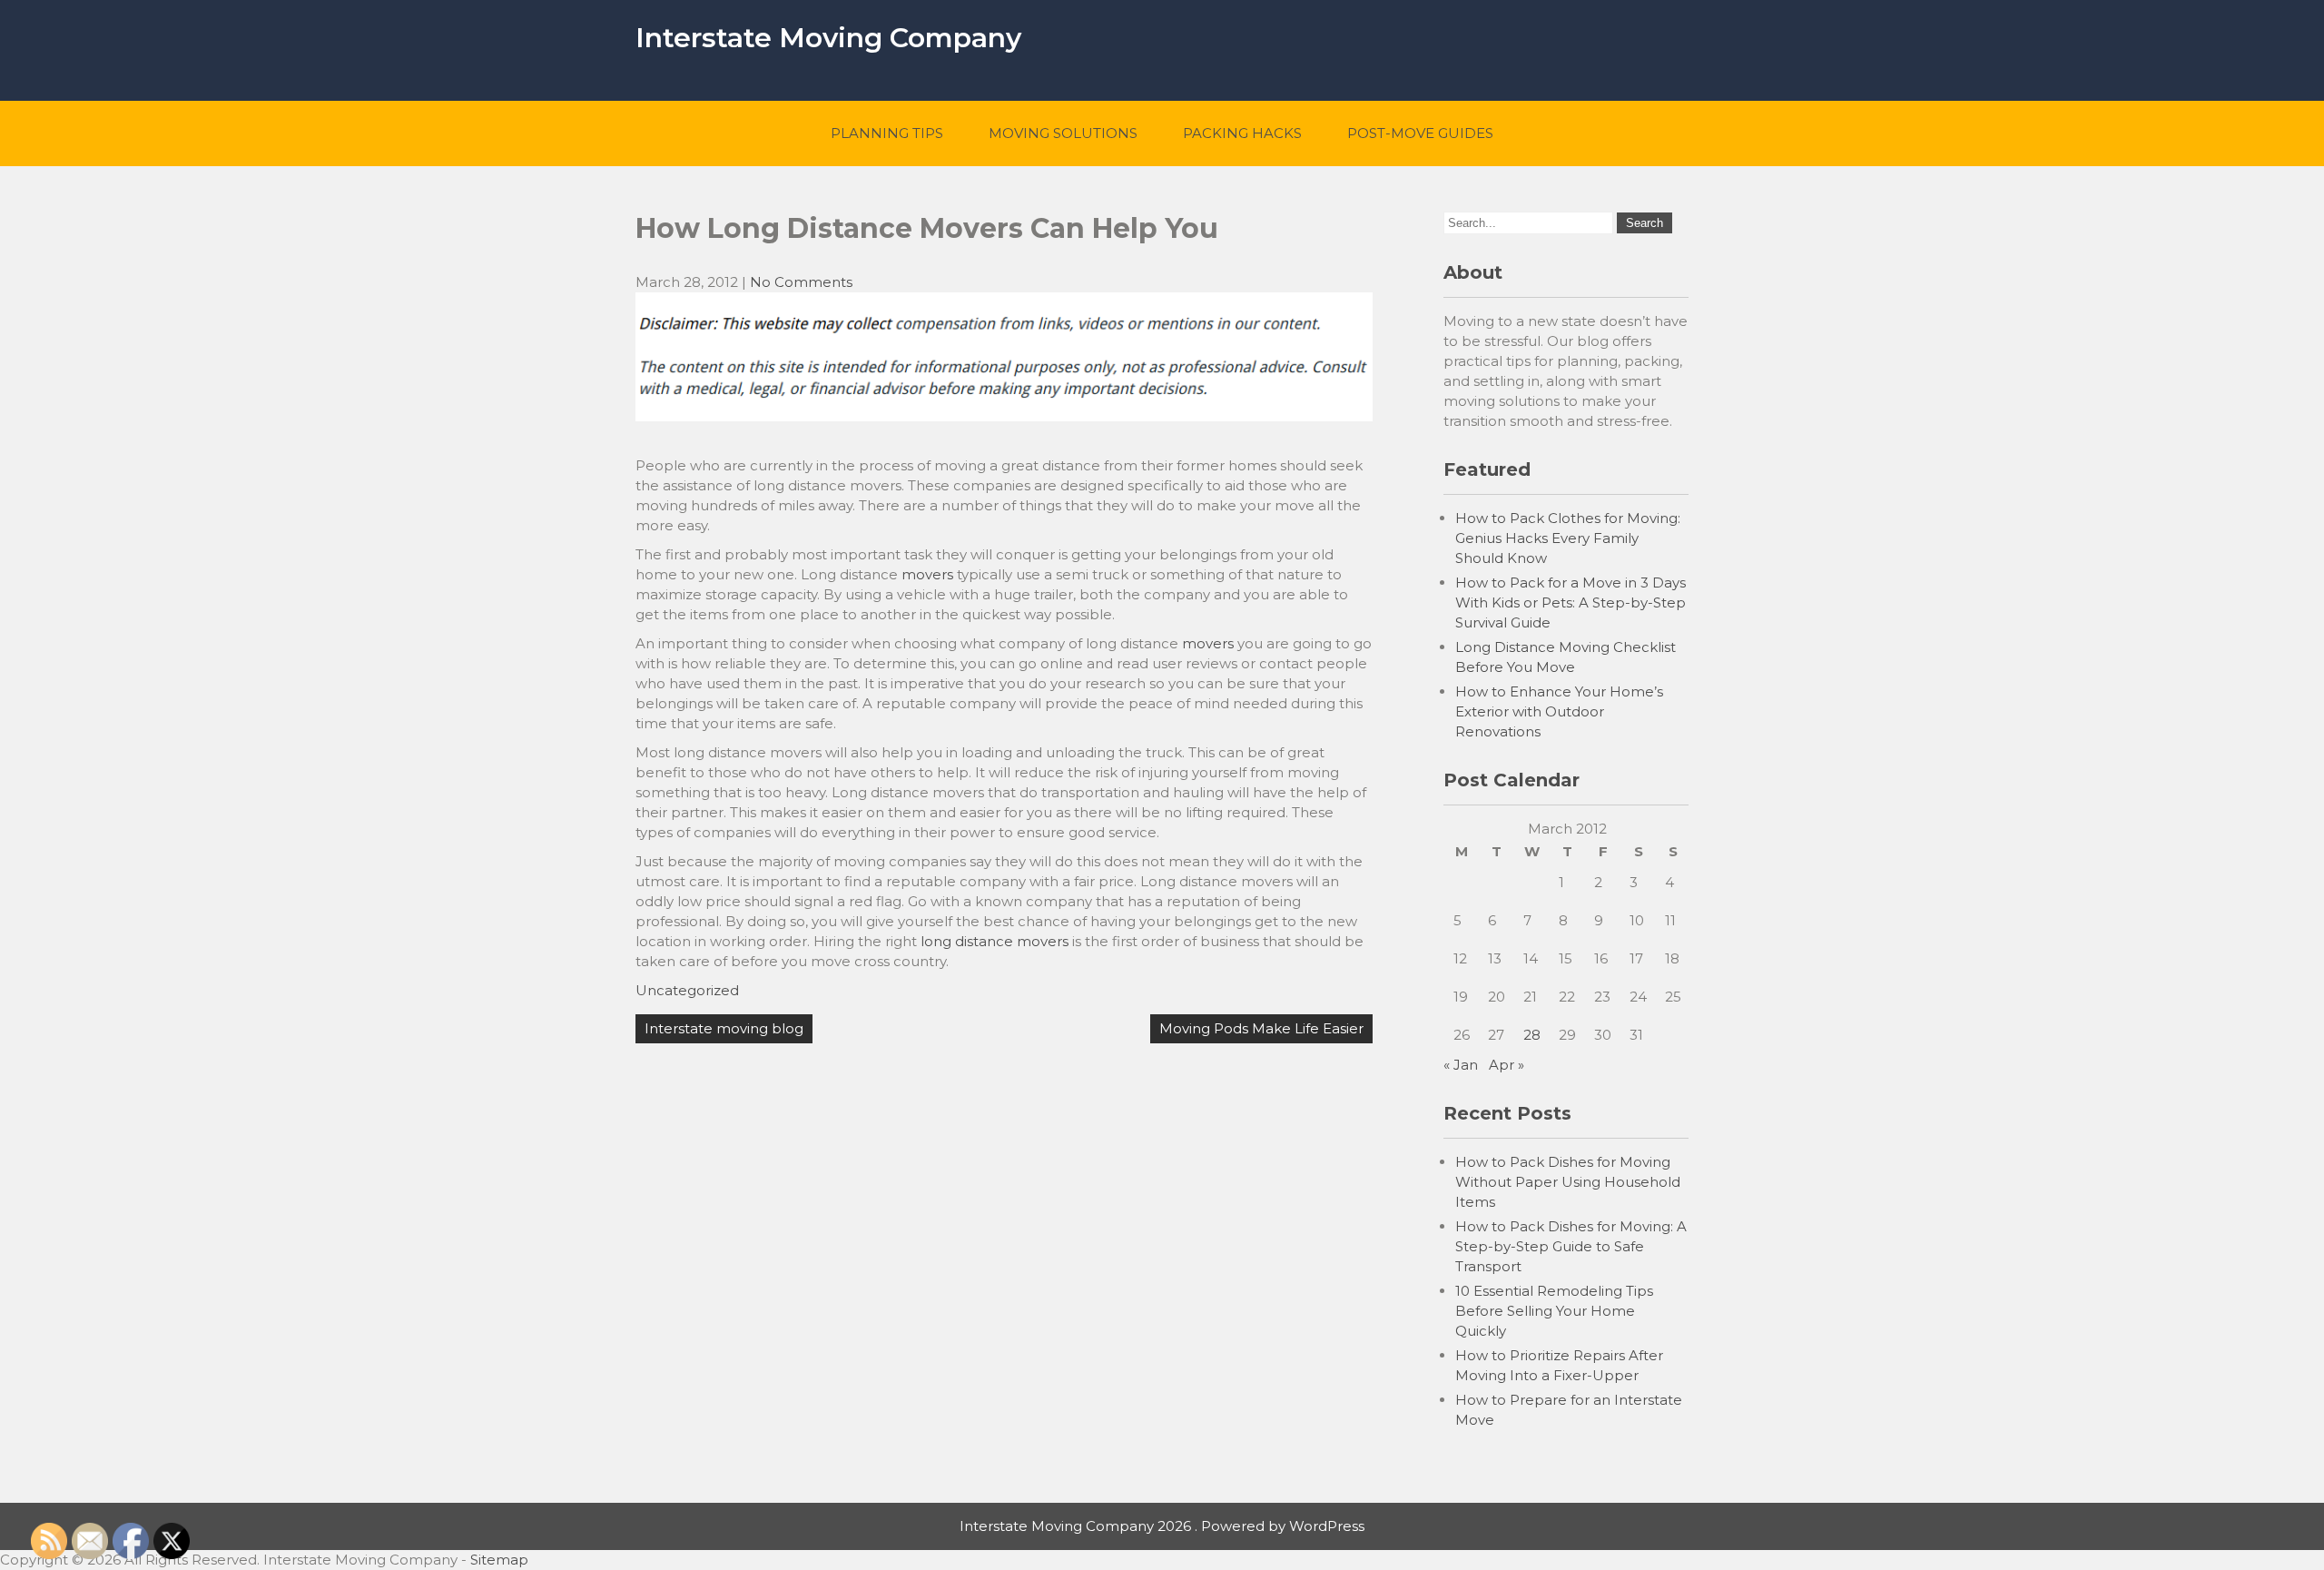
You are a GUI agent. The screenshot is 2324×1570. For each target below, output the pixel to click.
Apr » (1507, 1065)
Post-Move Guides (1420, 133)
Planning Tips (887, 133)
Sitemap (499, 1560)
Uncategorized (687, 990)
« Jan (1461, 1065)
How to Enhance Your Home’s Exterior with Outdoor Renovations (1559, 711)
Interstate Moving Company (828, 38)
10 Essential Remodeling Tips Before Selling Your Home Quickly (1554, 1311)
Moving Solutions (1063, 133)
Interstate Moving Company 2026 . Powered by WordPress (1162, 1526)
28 (1532, 1035)
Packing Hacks (1242, 133)
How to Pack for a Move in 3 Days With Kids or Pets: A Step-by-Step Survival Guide (1571, 602)
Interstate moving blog (724, 1028)
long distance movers (995, 941)
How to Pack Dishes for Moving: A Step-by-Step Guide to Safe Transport (1571, 1246)
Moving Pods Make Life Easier (1261, 1028)
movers (927, 574)
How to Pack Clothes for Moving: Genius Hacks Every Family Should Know (1568, 538)
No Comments (801, 282)
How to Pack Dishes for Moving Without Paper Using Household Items (1568, 1182)
